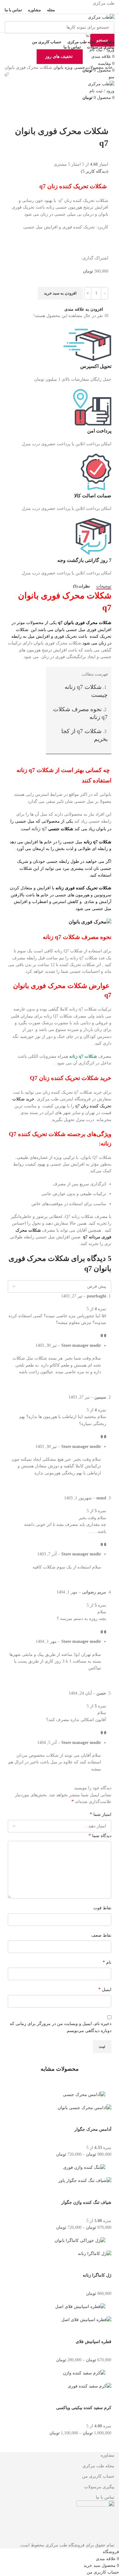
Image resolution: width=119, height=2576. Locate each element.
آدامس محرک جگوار (93, 2129)
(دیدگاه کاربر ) (95, 171)
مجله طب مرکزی (98, 2466)
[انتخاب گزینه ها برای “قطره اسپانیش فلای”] (104, 2331)
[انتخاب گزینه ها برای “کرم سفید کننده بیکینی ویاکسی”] (104, 2397)
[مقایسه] (71, 2119)
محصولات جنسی (88, 67)
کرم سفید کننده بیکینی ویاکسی (84, 2408)
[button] (104, 2265)
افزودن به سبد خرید (60, 293)
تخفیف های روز (59, 56)
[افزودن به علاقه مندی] (54, 2119)
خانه (108, 67)
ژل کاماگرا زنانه (97, 2275)
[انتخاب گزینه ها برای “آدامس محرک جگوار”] (104, 2119)
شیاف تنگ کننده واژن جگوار (86, 2202)
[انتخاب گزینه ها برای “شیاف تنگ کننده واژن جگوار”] (104, 2192)
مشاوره (108, 2455)
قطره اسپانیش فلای (94, 2342)
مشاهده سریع (87, 2119)
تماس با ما (105, 2497)
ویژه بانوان (62, 67)
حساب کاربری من (98, 2476)
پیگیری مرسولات (99, 2487)
